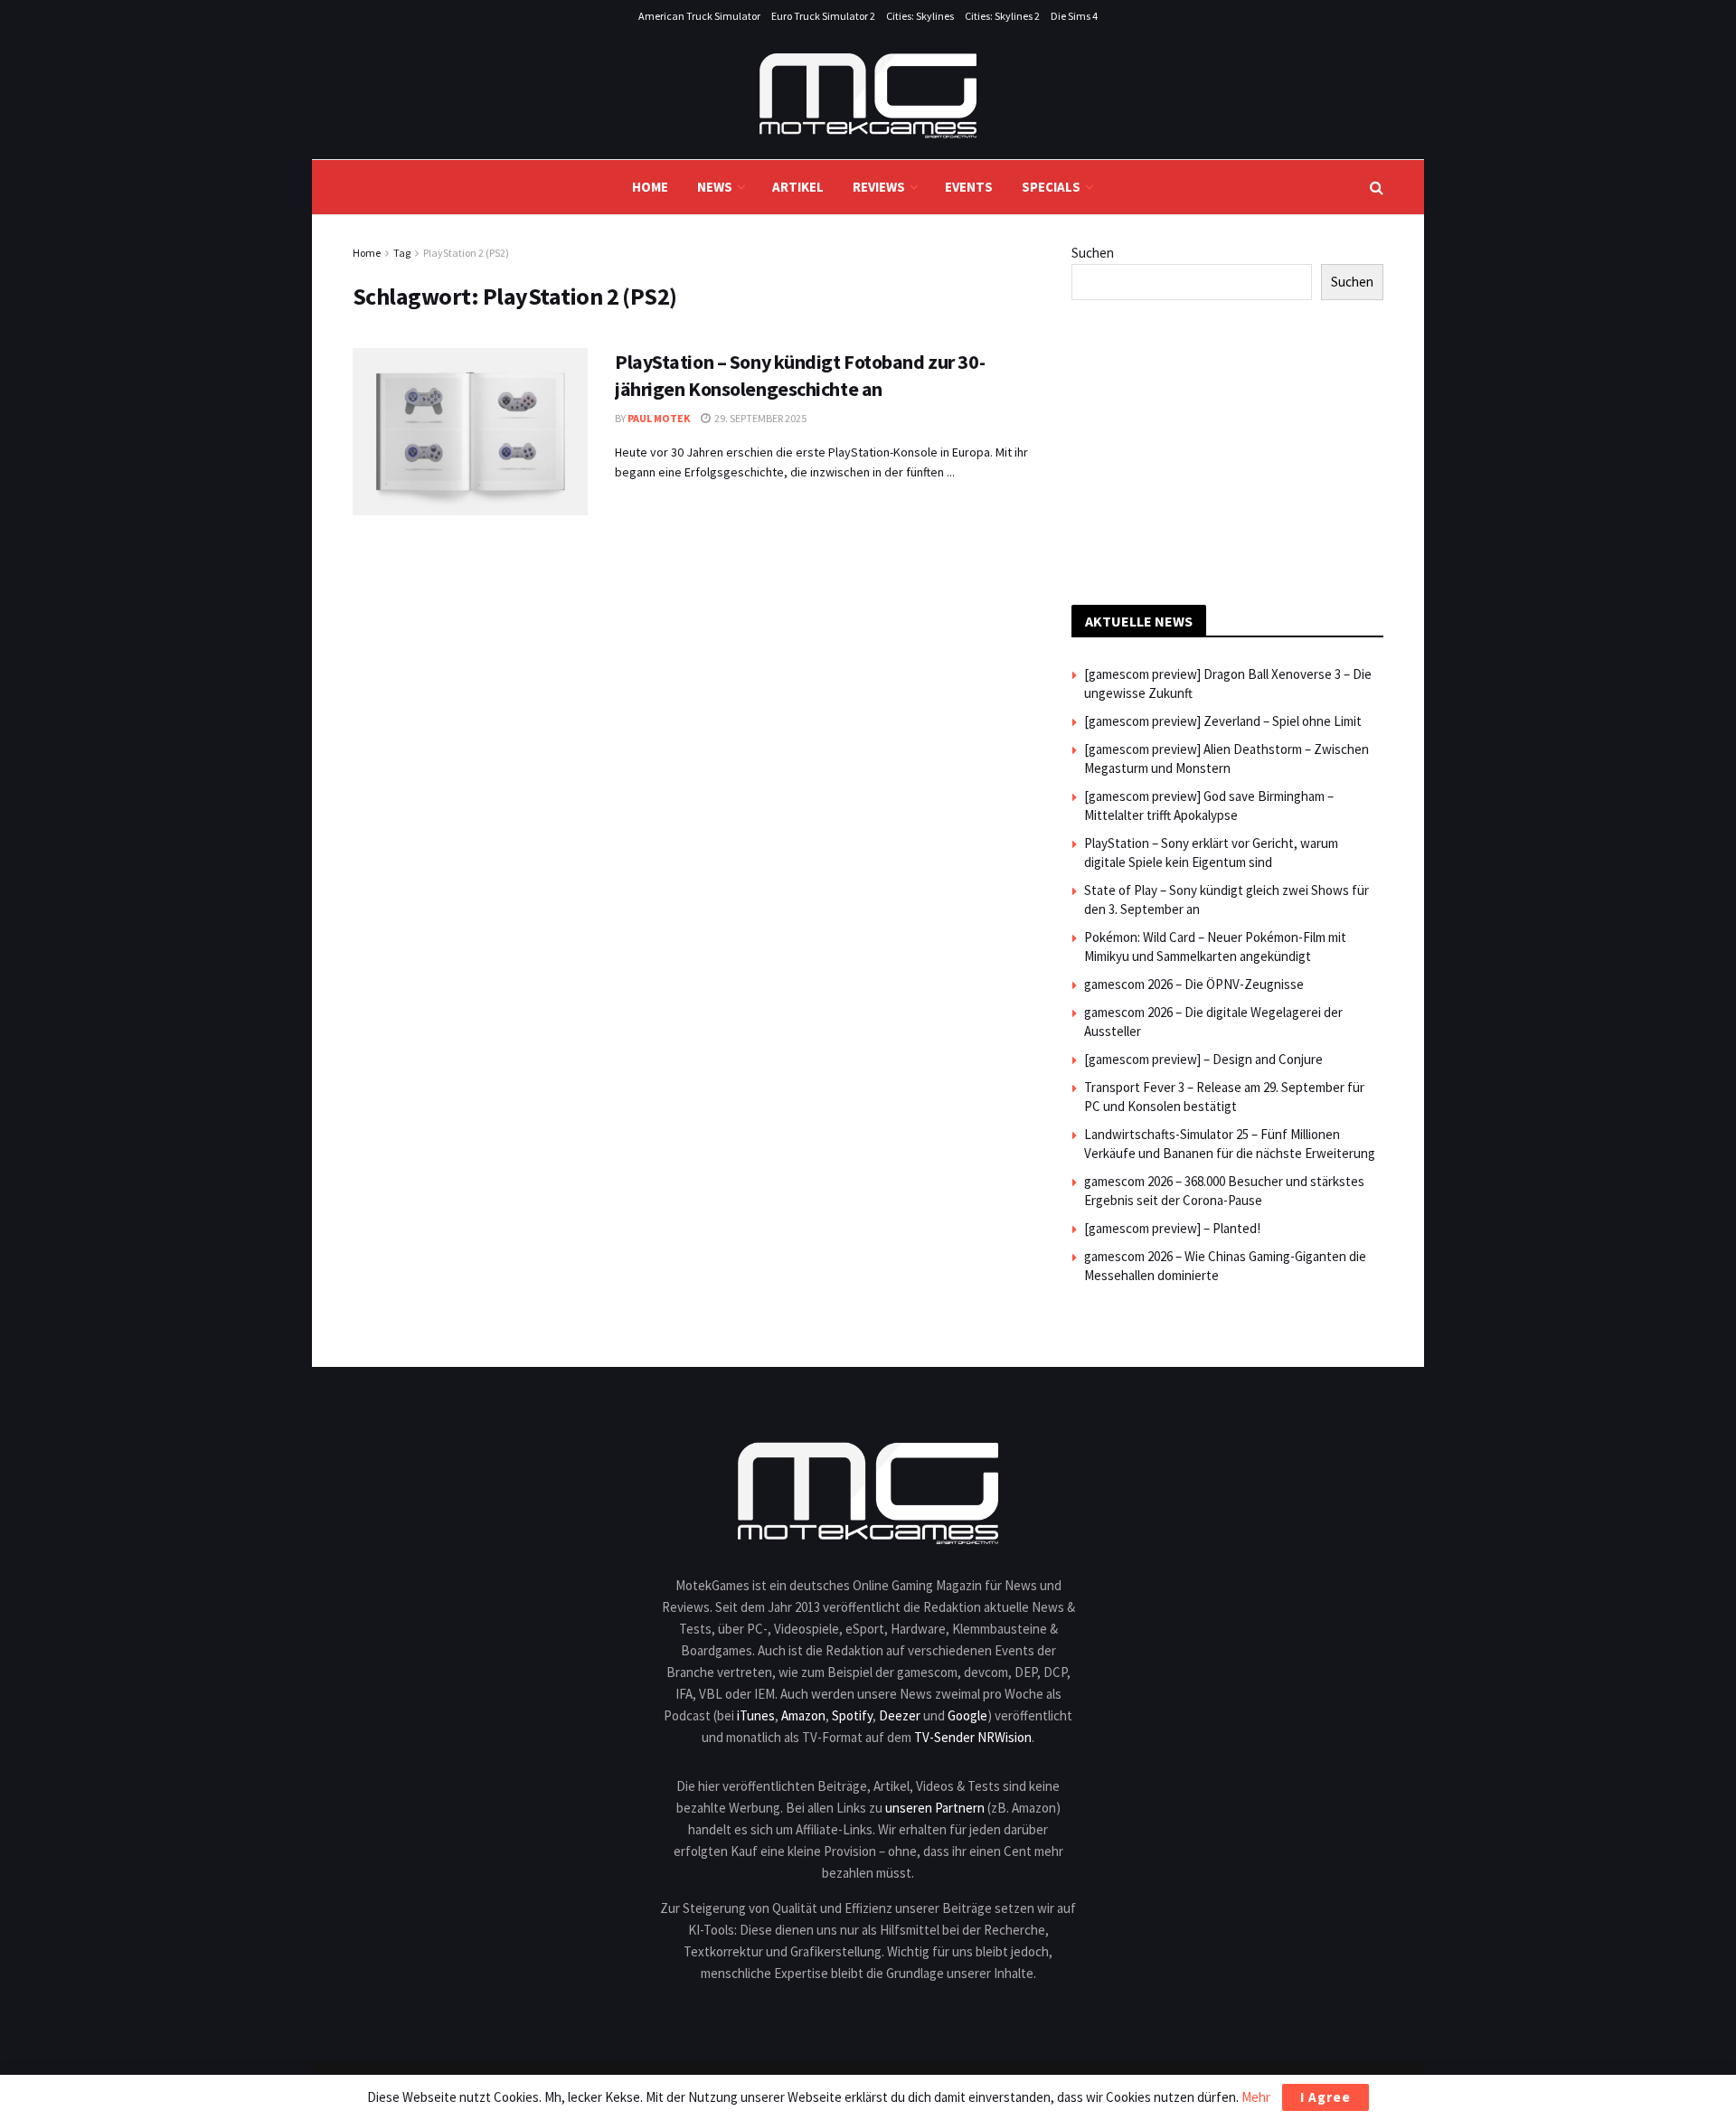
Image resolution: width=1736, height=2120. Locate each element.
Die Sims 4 (1074, 16)
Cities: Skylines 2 (1002, 16)
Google (967, 1715)
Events (969, 187)
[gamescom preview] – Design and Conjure (1203, 1059)
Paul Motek (659, 418)
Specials (1051, 187)
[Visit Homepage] (868, 96)
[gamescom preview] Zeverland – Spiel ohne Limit (1223, 721)
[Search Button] (1377, 187)
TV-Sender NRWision (973, 1737)
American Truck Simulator (699, 16)
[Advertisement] (1228, 449)
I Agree (1326, 2097)
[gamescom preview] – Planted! (1172, 1228)
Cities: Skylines (920, 16)
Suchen (1093, 253)
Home (650, 187)
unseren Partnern (935, 1808)
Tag (402, 253)
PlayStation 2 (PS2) (466, 253)
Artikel (798, 187)
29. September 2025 (759, 418)
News (715, 187)
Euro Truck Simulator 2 (823, 16)
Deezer (900, 1715)
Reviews (879, 187)
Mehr (1256, 2097)
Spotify (852, 1715)
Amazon (803, 1715)
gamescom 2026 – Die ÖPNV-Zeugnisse (1194, 984)
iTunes (756, 1715)
